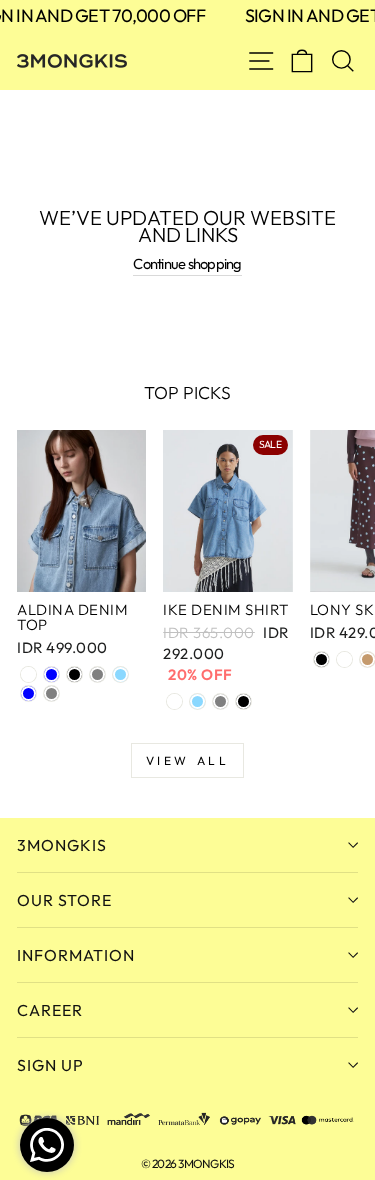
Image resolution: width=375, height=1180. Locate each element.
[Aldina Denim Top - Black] (74, 674)
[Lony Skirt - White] (344, 659)
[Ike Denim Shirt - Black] (243, 701)
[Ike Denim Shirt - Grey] (220, 701)
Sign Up (50, 1065)
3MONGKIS (62, 845)
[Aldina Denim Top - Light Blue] (120, 674)
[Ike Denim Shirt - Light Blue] (197, 701)
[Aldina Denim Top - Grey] (97, 674)
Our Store (64, 900)
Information (76, 955)
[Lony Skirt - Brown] (367, 659)
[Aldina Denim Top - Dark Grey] (51, 693)
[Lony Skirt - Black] (321, 659)
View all (188, 760)
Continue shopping (187, 263)
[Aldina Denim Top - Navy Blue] (28, 693)
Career (50, 1010)
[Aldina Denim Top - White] (28, 674)
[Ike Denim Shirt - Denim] (174, 701)
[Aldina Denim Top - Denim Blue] (51, 674)
